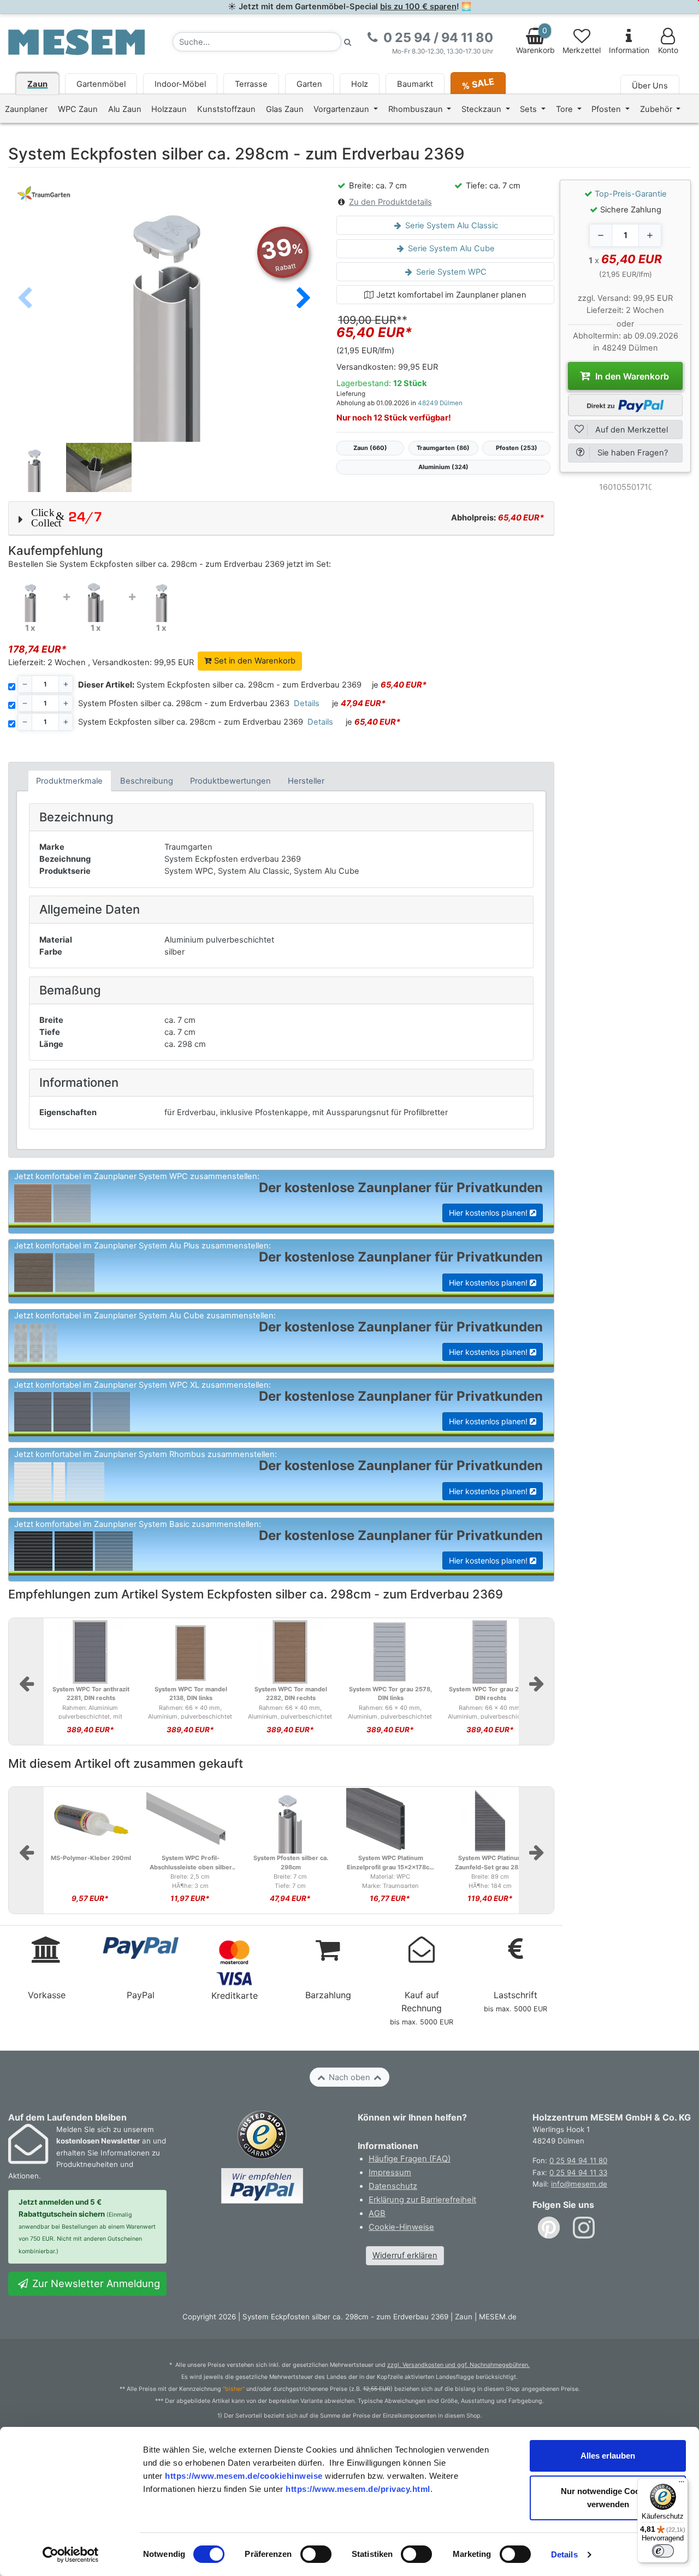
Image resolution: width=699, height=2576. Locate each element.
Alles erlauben (608, 2456)
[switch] (316, 2554)
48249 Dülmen (440, 403)
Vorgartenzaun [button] (342, 109)
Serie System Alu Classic (451, 226)
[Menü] (682, 2484)
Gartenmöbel (101, 84)
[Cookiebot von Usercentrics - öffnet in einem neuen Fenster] (71, 2555)
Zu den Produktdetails (390, 202)
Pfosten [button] (607, 109)
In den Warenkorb (631, 376)
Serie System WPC (450, 272)
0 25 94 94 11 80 (578, 2160)
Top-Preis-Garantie (631, 194)
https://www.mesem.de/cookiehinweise (244, 2476)
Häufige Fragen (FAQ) (410, 2159)
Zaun (37, 84)
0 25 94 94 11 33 (578, 2172)
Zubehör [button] (657, 109)
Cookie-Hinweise (401, 2227)
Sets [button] (529, 109)
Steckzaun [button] (482, 109)
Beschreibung (147, 781)
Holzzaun (169, 109)
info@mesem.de (579, 2184)
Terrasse (251, 84)
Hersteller (306, 781)
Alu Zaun (125, 109)
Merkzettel (582, 50)
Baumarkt (415, 84)
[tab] (70, 781)
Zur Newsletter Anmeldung (95, 2283)
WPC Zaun (78, 109)
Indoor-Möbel (180, 84)
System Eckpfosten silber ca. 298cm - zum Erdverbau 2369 (220, 685)
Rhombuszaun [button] (417, 109)
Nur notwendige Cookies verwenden (608, 2498)
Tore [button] (565, 109)
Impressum (390, 2172)
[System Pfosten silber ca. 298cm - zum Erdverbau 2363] (96, 600)
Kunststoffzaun (226, 109)
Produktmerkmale (69, 781)
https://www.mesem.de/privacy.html (358, 2489)
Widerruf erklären (405, 2255)
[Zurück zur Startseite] (76, 42)
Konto (668, 50)
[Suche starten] (348, 42)
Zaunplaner (26, 109)
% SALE (478, 83)
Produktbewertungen (230, 781)
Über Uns (650, 86)
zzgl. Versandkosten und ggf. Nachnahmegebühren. (458, 2365)
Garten (309, 84)
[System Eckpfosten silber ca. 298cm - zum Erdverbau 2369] (30, 600)
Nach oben (349, 2077)
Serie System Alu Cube (450, 248)
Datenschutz (393, 2186)
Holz (360, 84)
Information (629, 50)
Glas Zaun (285, 109)
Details (564, 2554)
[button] (304, 299)
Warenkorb (535, 40)
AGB (377, 2213)
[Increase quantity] (650, 235)
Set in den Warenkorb (254, 661)
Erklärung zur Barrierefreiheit (422, 2200)
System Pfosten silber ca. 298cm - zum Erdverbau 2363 (184, 703)
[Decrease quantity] (601, 235)
